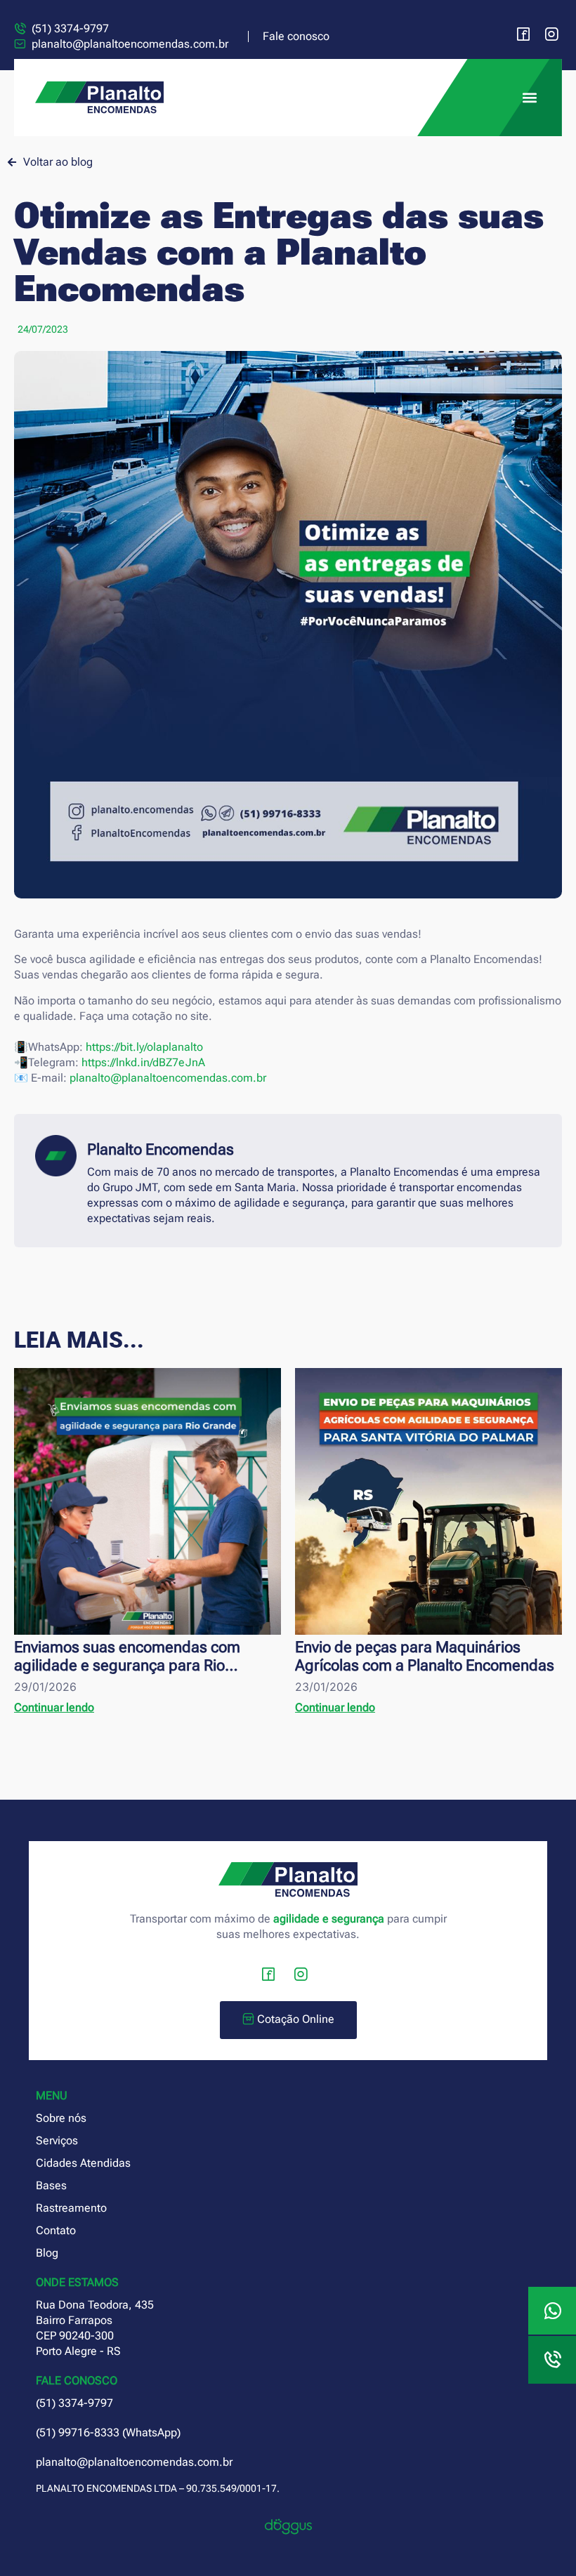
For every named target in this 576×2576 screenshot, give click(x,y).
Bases (51, 2185)
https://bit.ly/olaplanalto (144, 1047)
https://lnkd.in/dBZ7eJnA (143, 1062)
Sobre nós (61, 2118)
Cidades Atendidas (83, 2163)
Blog (47, 2253)
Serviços (57, 2140)
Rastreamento (71, 2208)
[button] (529, 98)
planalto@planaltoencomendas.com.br (168, 1078)
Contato (56, 2230)
